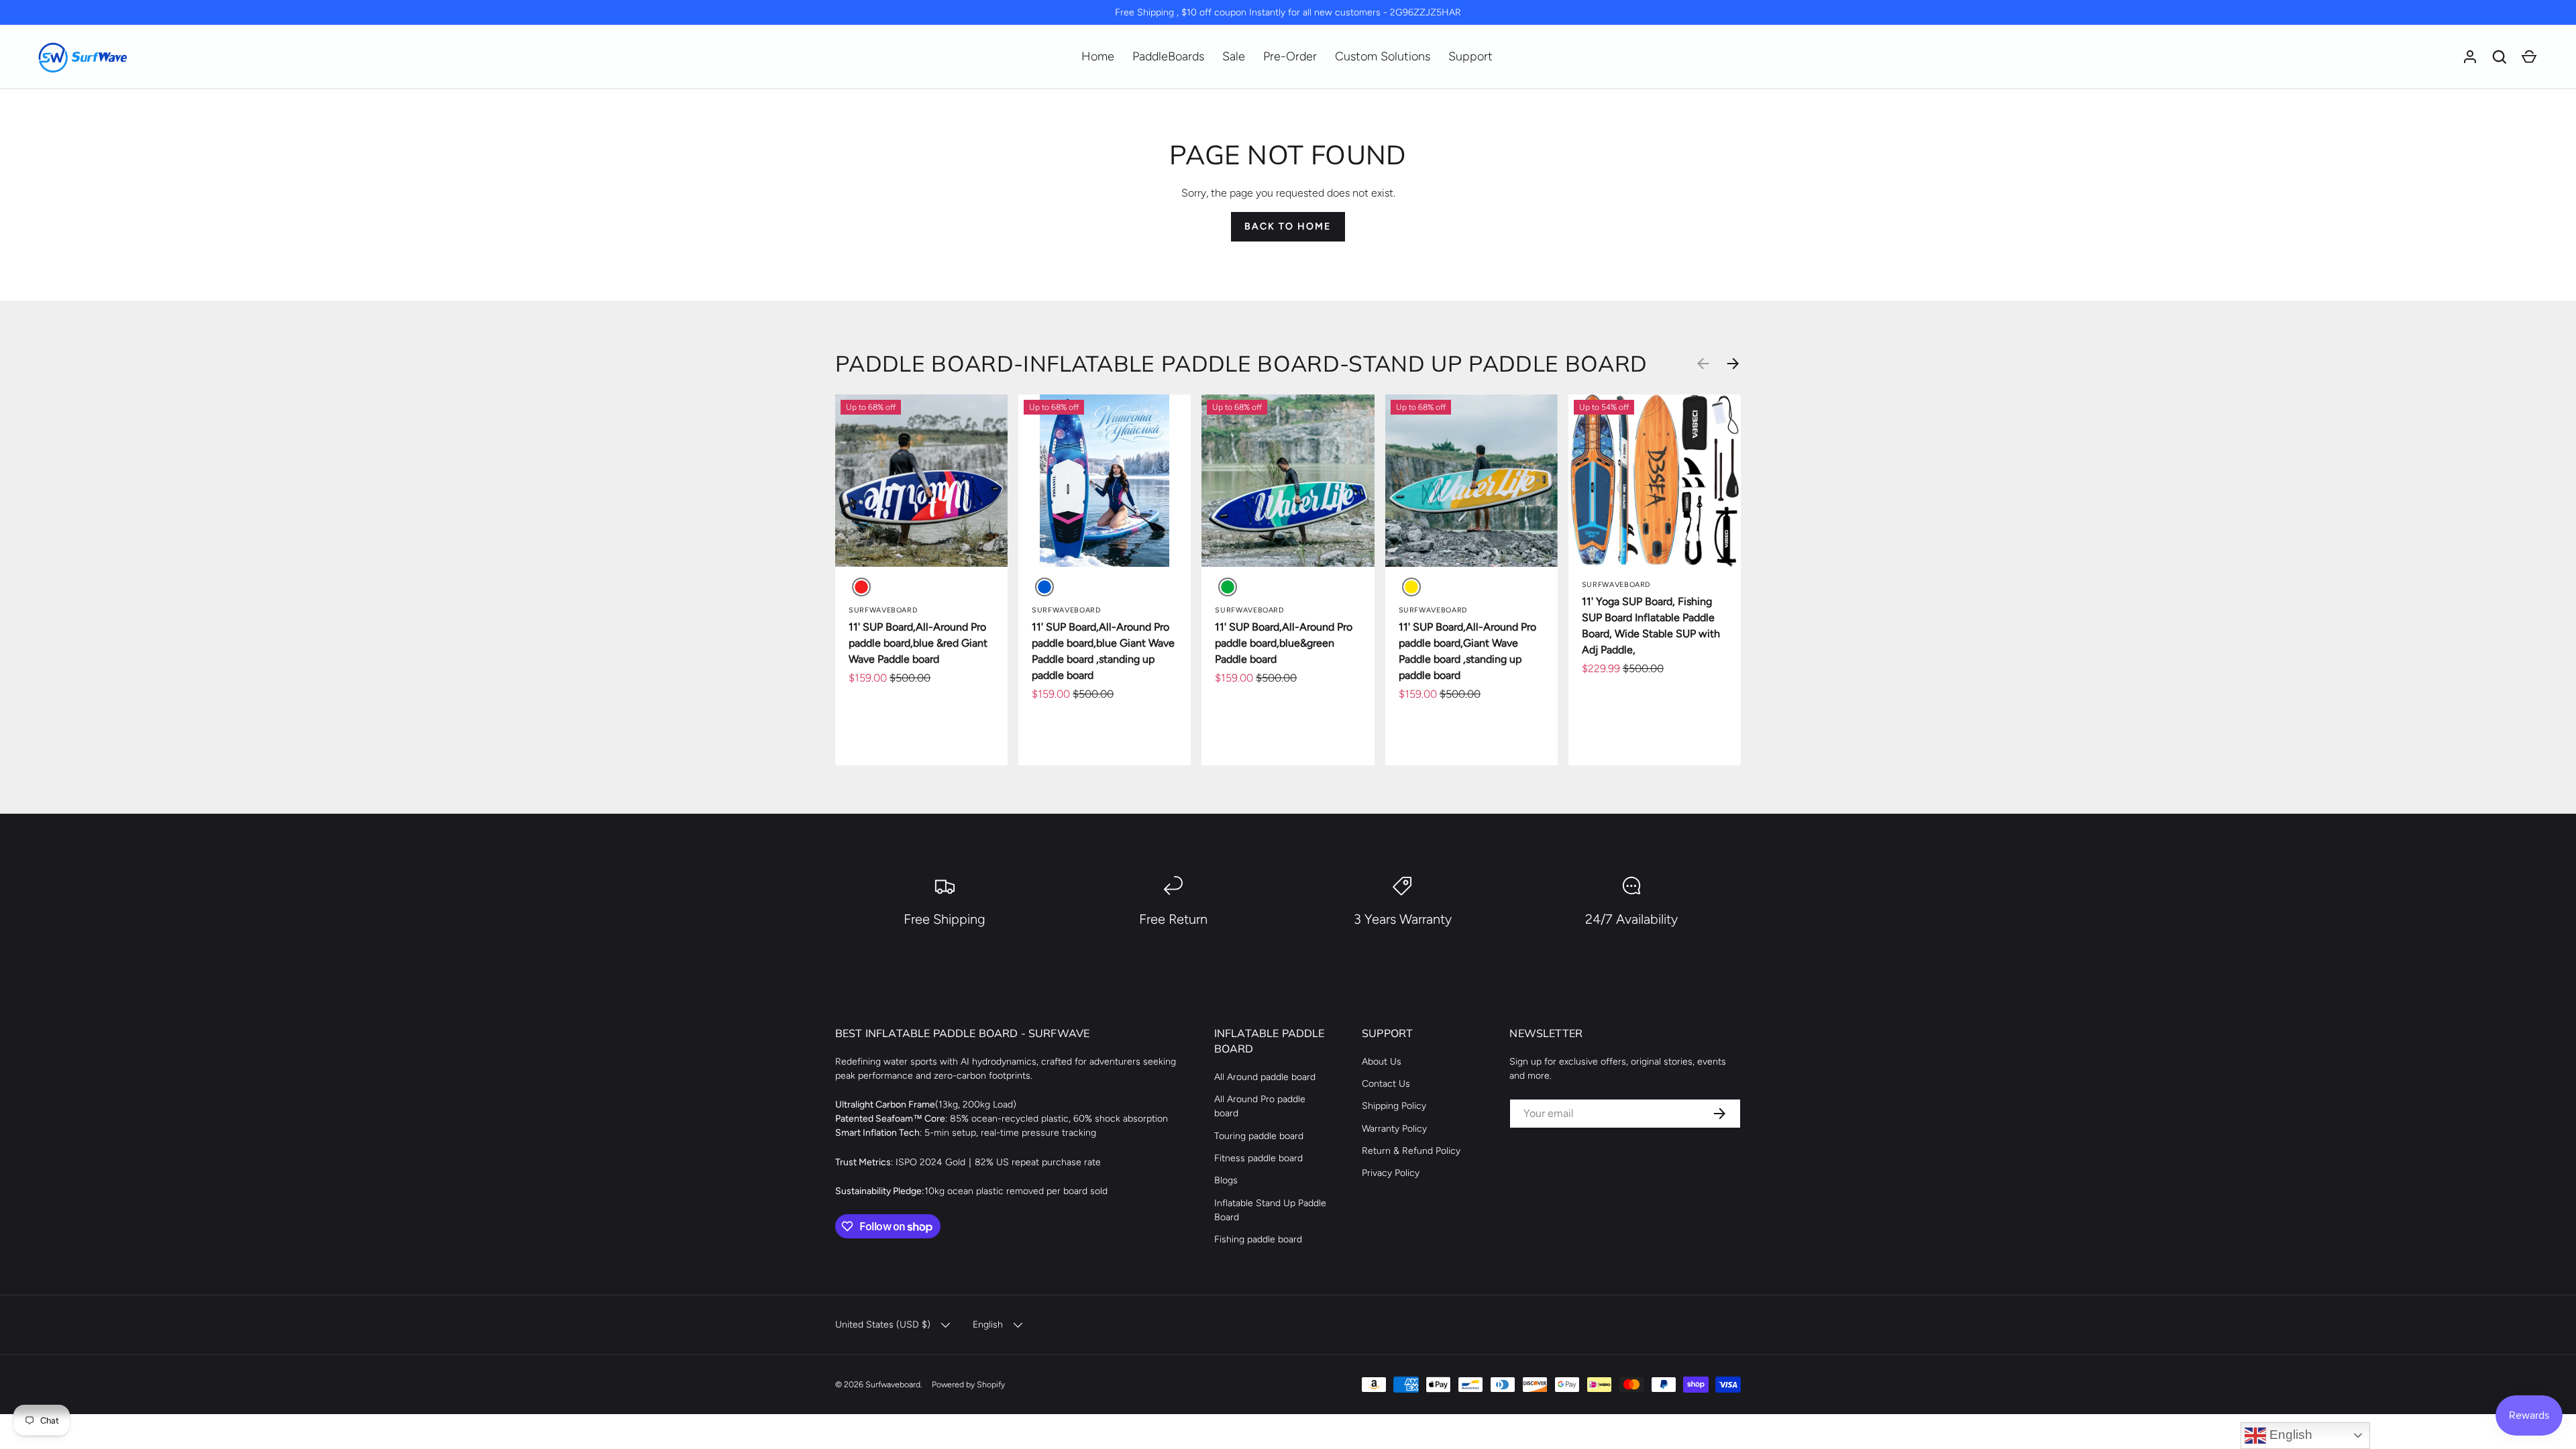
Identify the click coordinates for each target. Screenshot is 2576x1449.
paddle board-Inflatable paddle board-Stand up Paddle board (1241, 363)
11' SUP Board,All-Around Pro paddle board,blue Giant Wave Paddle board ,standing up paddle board (1103, 651)
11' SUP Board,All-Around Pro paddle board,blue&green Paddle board (1284, 643)
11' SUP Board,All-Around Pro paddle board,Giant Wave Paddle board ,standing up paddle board (1467, 651)
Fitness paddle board (1258, 1158)
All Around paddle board (1265, 1077)
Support (1470, 56)
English (2289, 1435)
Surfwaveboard (893, 1384)
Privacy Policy (1391, 1173)
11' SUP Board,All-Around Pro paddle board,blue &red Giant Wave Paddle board (918, 643)
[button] (2500, 57)
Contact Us (1386, 1084)
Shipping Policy (1394, 1106)
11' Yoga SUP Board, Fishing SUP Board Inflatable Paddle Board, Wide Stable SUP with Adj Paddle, (1651, 626)
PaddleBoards (1168, 56)
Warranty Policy (1394, 1129)
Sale (1234, 56)
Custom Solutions (1383, 56)
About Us (1382, 1062)
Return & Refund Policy (1411, 1151)
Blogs (1226, 1180)
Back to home (1288, 226)
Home (1098, 56)
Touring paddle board (1259, 1136)
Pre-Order (1290, 56)
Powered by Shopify (968, 1384)
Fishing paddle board (1258, 1239)
